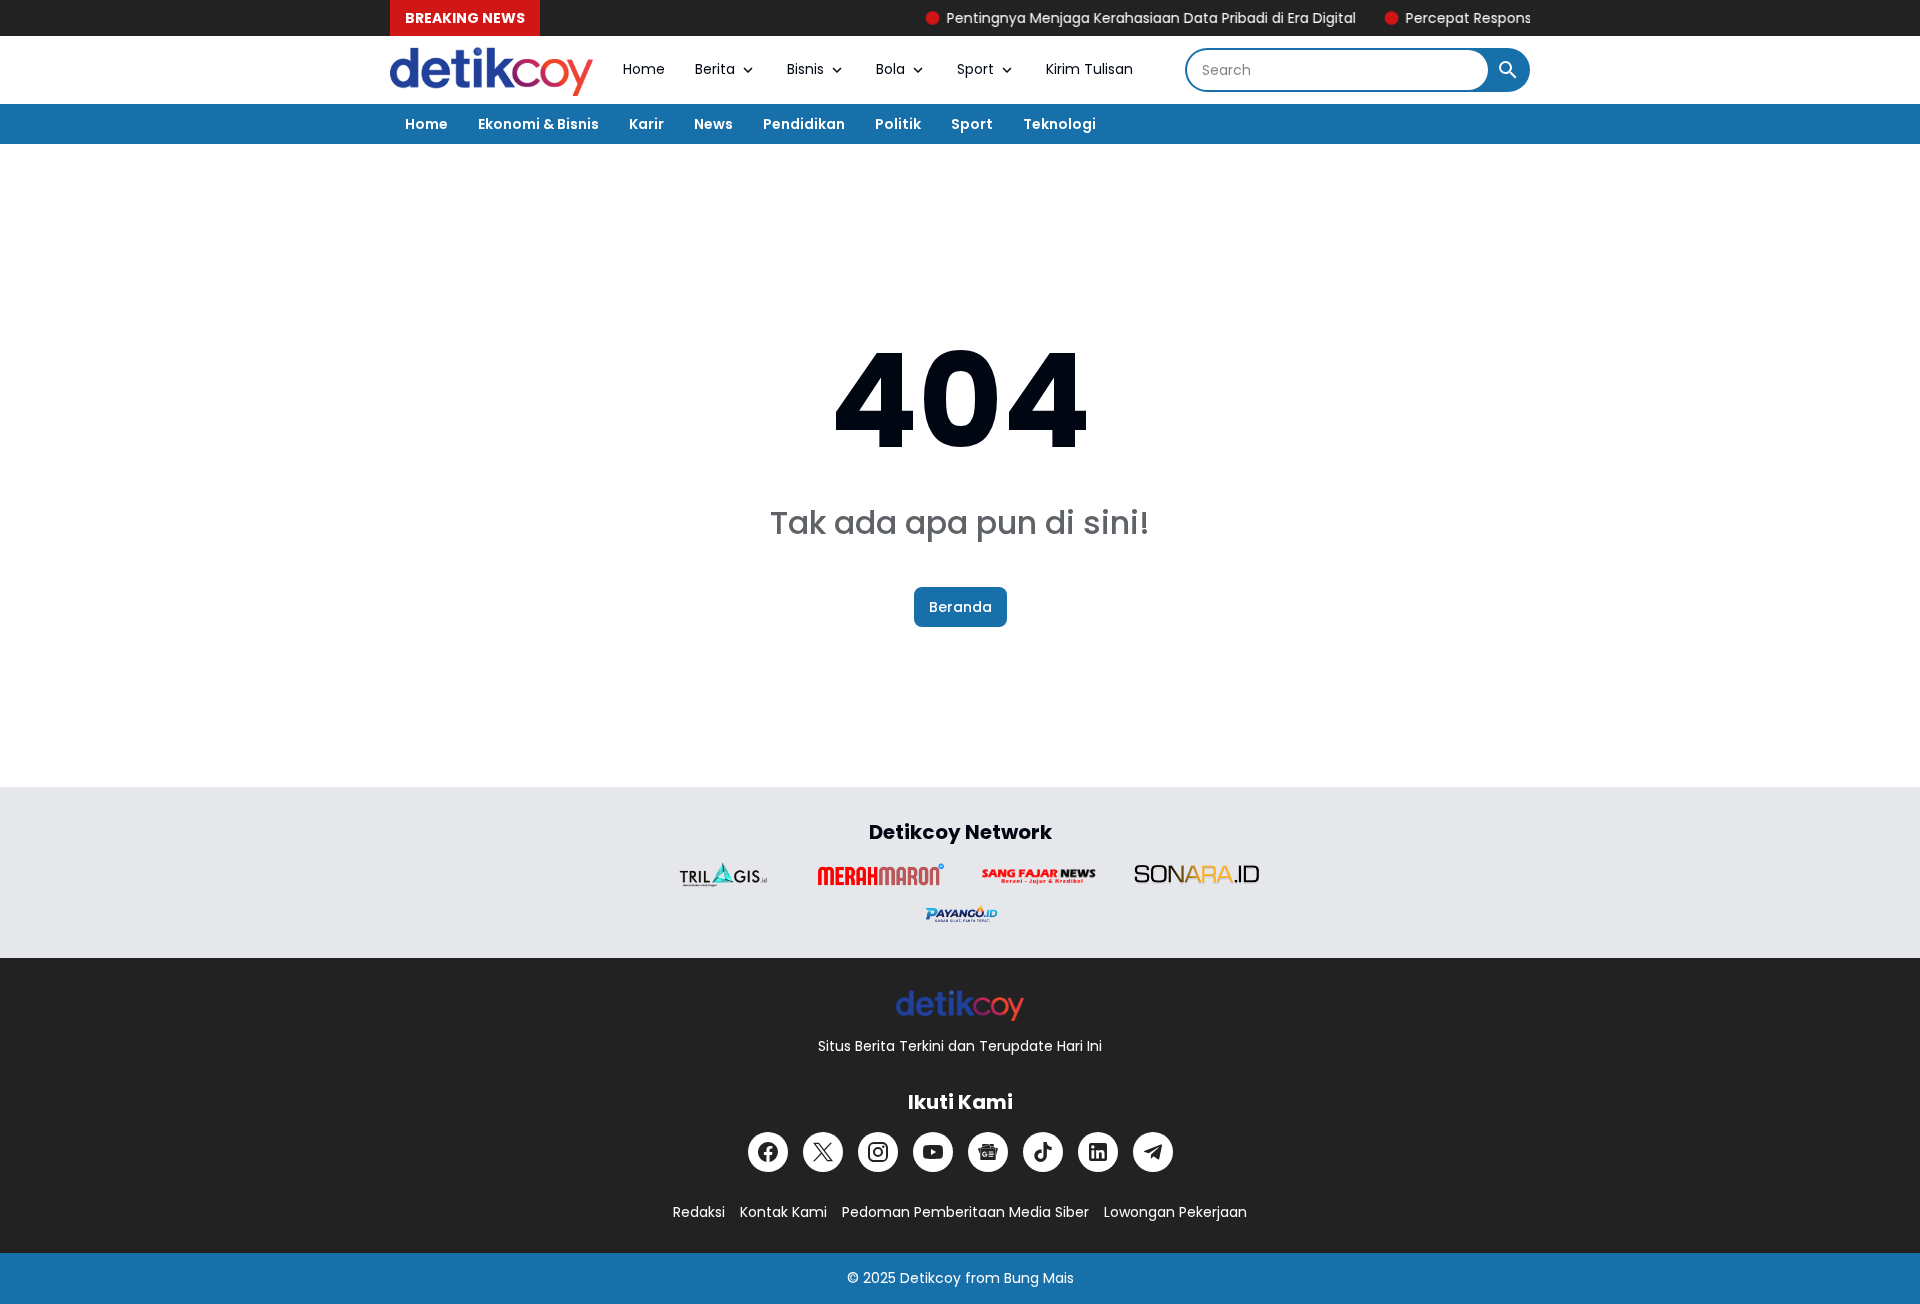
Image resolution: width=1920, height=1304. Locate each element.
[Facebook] (768, 1152)
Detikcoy (930, 1278)
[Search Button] (1508, 70)
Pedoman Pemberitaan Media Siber (965, 1212)
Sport (975, 69)
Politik (898, 124)
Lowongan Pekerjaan (1175, 1212)
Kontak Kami (783, 1212)
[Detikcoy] (491, 70)
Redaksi (699, 1212)
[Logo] (960, 1004)
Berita (715, 69)
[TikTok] (1043, 1152)
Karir (646, 124)
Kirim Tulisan (1089, 69)
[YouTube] (933, 1152)
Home (644, 69)
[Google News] (988, 1152)
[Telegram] (1153, 1152)
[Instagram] (878, 1152)
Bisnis (805, 69)
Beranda (960, 607)
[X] (823, 1152)
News (713, 124)
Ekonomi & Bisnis (538, 124)
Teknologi (1059, 124)
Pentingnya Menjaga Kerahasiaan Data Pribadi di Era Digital (1128, 18)
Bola (890, 69)
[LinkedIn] (1098, 1152)
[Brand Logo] (723, 874)
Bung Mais (1039, 1278)
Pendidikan (804, 124)
